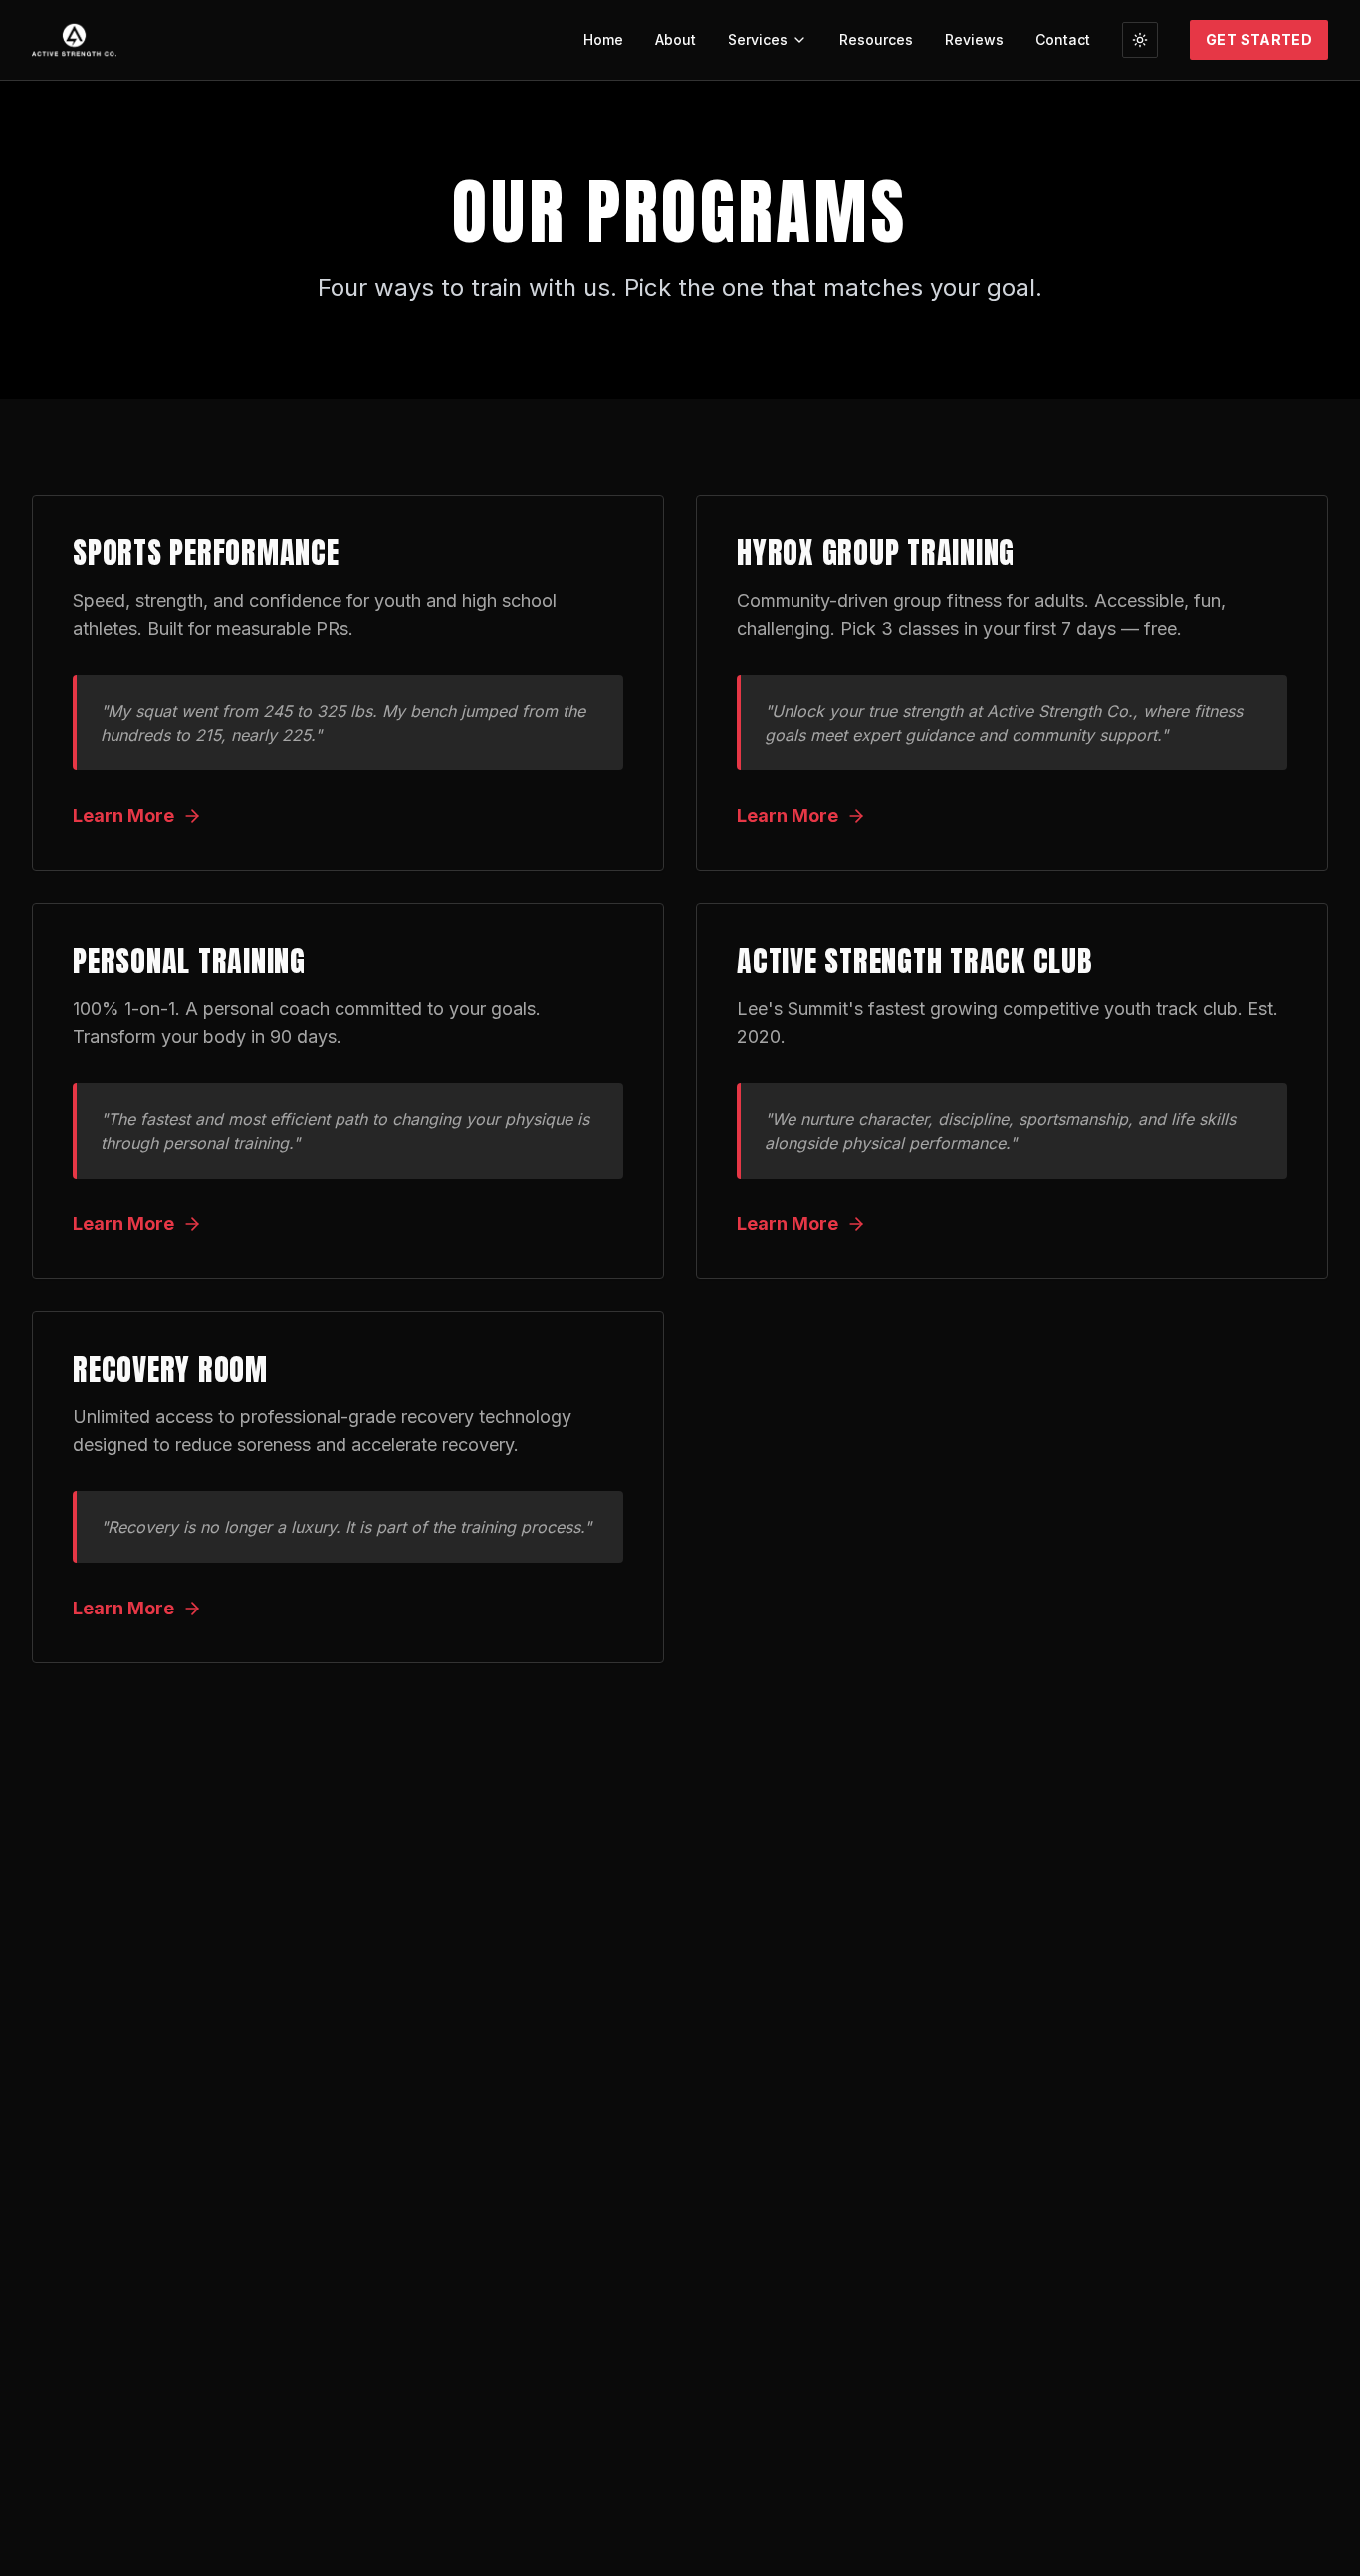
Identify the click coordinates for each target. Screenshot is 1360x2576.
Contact (1063, 39)
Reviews (974, 39)
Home (603, 39)
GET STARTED (1259, 39)
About (676, 39)
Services (758, 39)
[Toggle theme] (1140, 40)
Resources (876, 39)
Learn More (123, 816)
